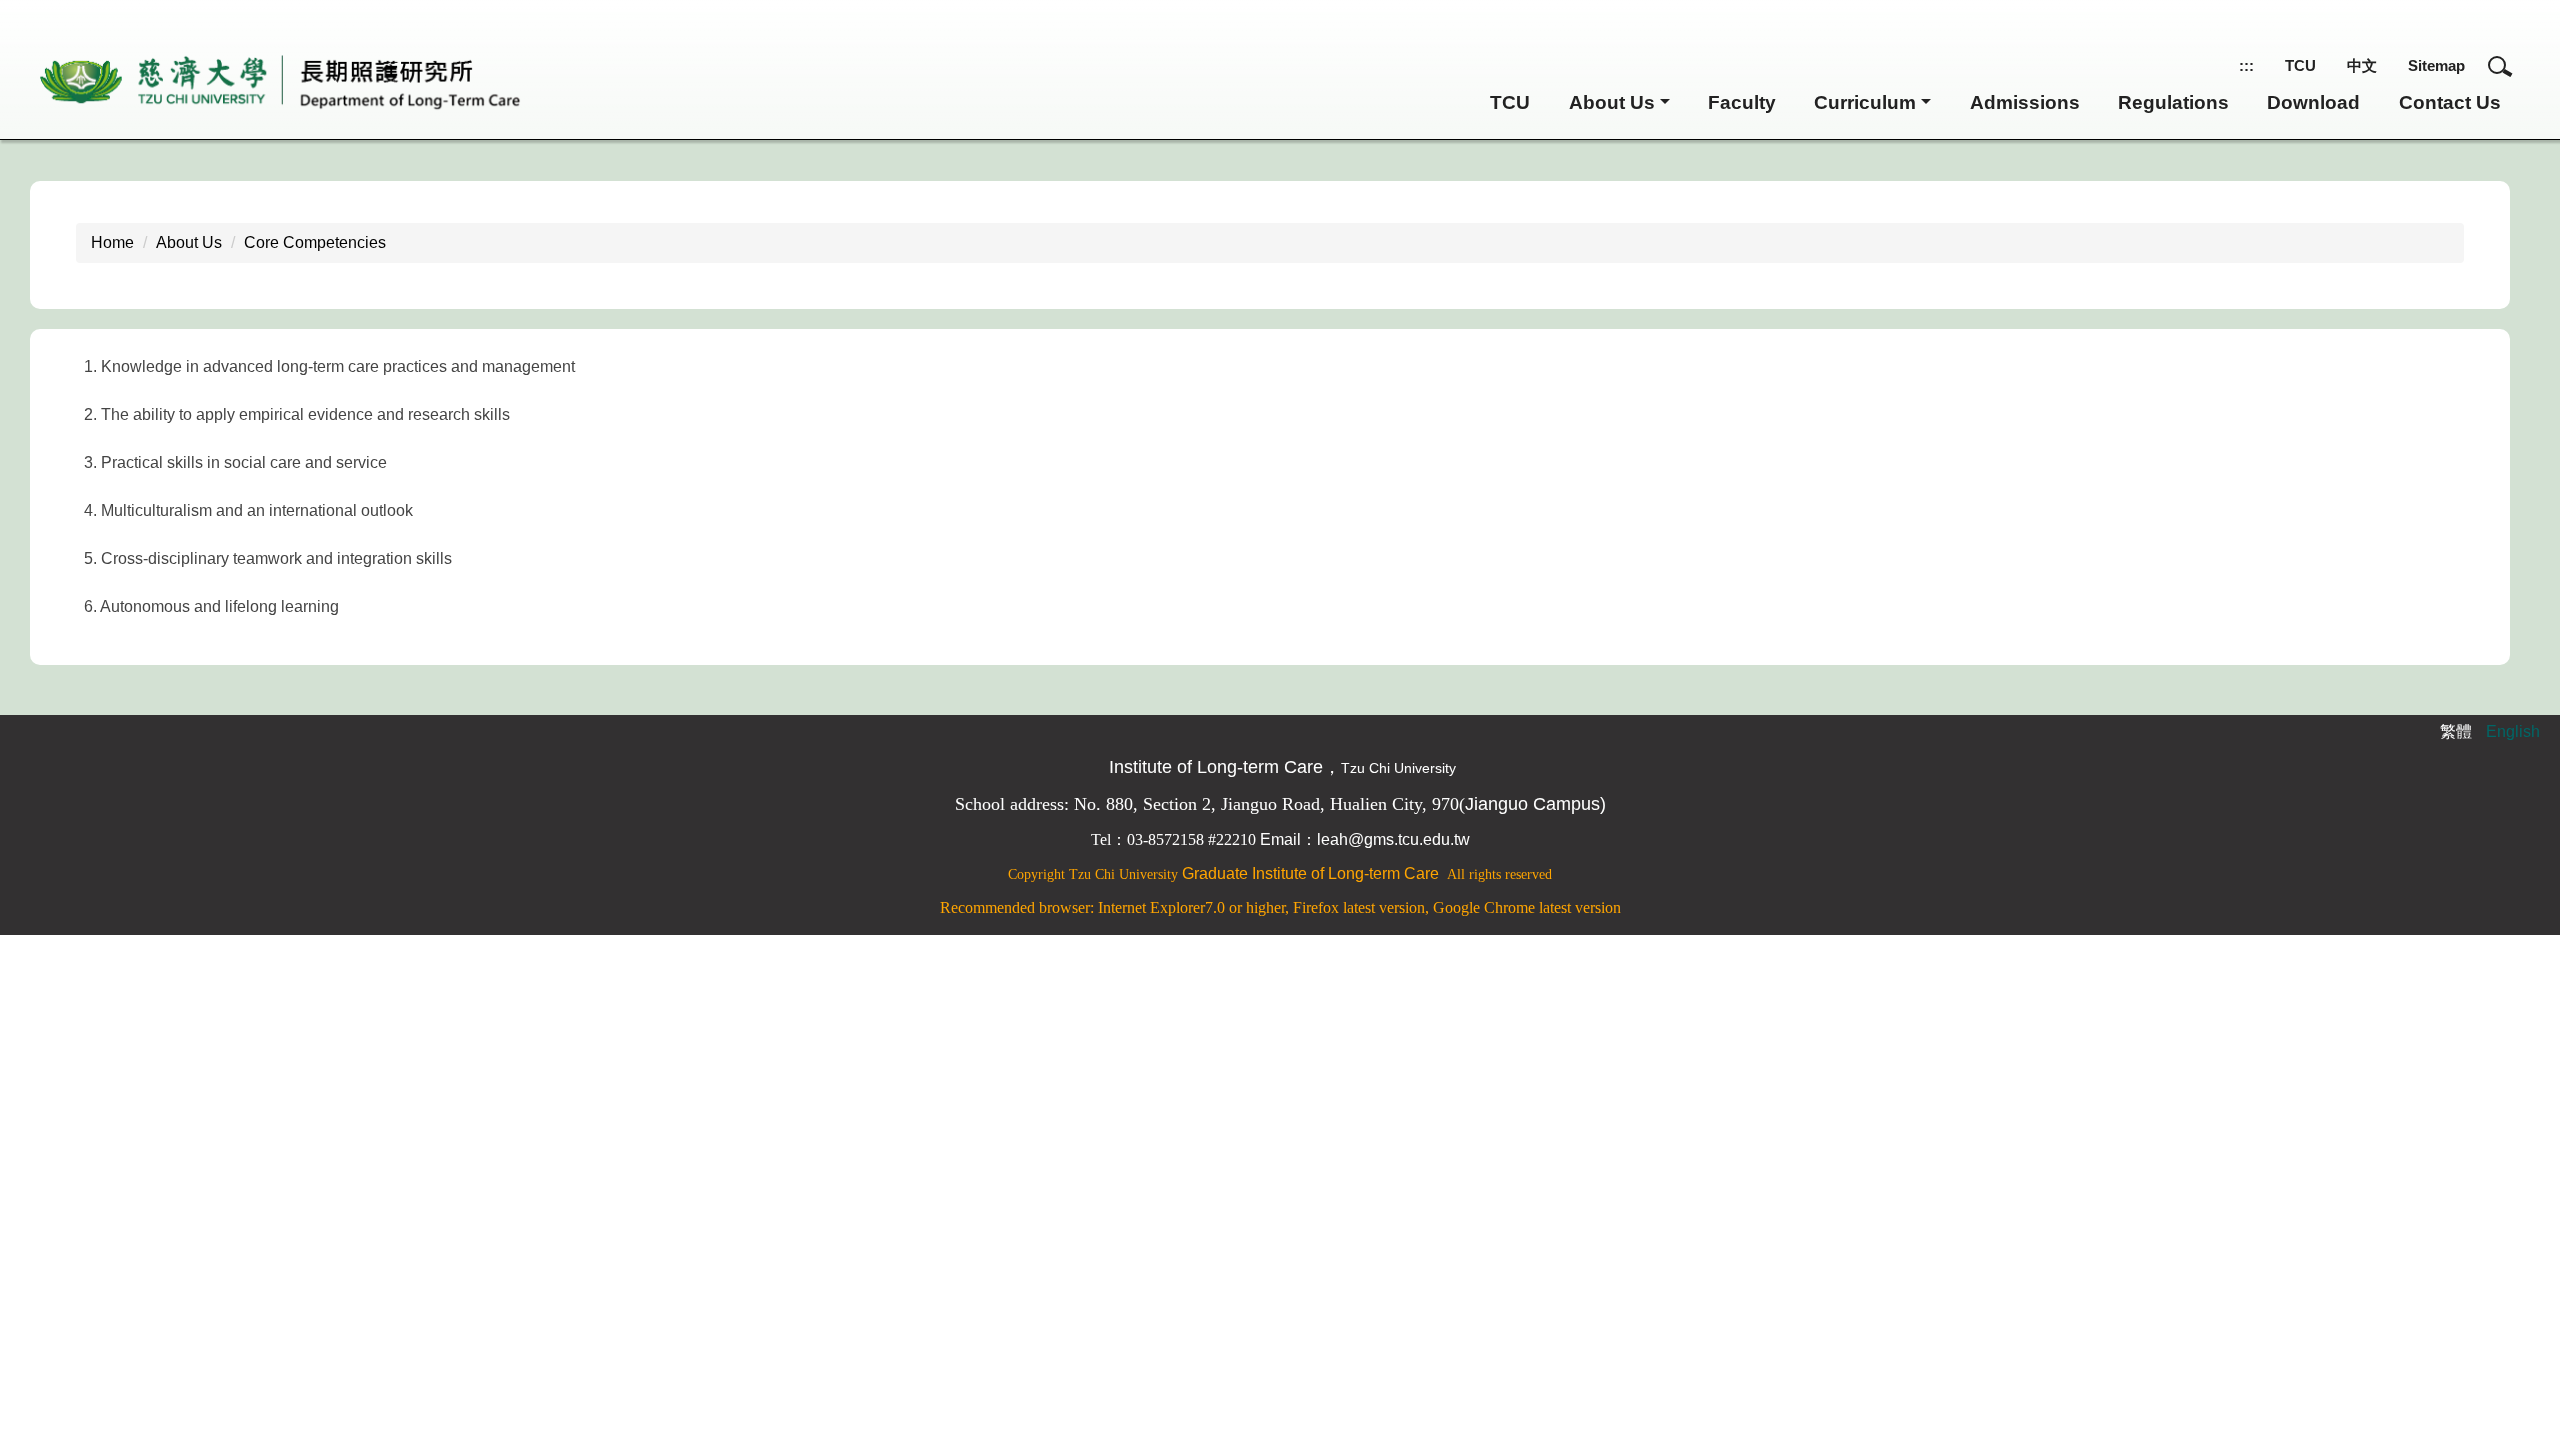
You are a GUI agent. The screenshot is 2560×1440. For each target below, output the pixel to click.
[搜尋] (2500, 65)
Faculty (1742, 102)
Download (2313, 102)
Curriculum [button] (1865, 102)
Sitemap (2436, 65)
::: (2246, 65)
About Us (189, 242)
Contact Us (2450, 102)
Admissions (2025, 102)
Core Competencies (315, 242)
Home (112, 242)
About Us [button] (1612, 102)
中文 (2362, 65)
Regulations (2173, 102)
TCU (2300, 65)
